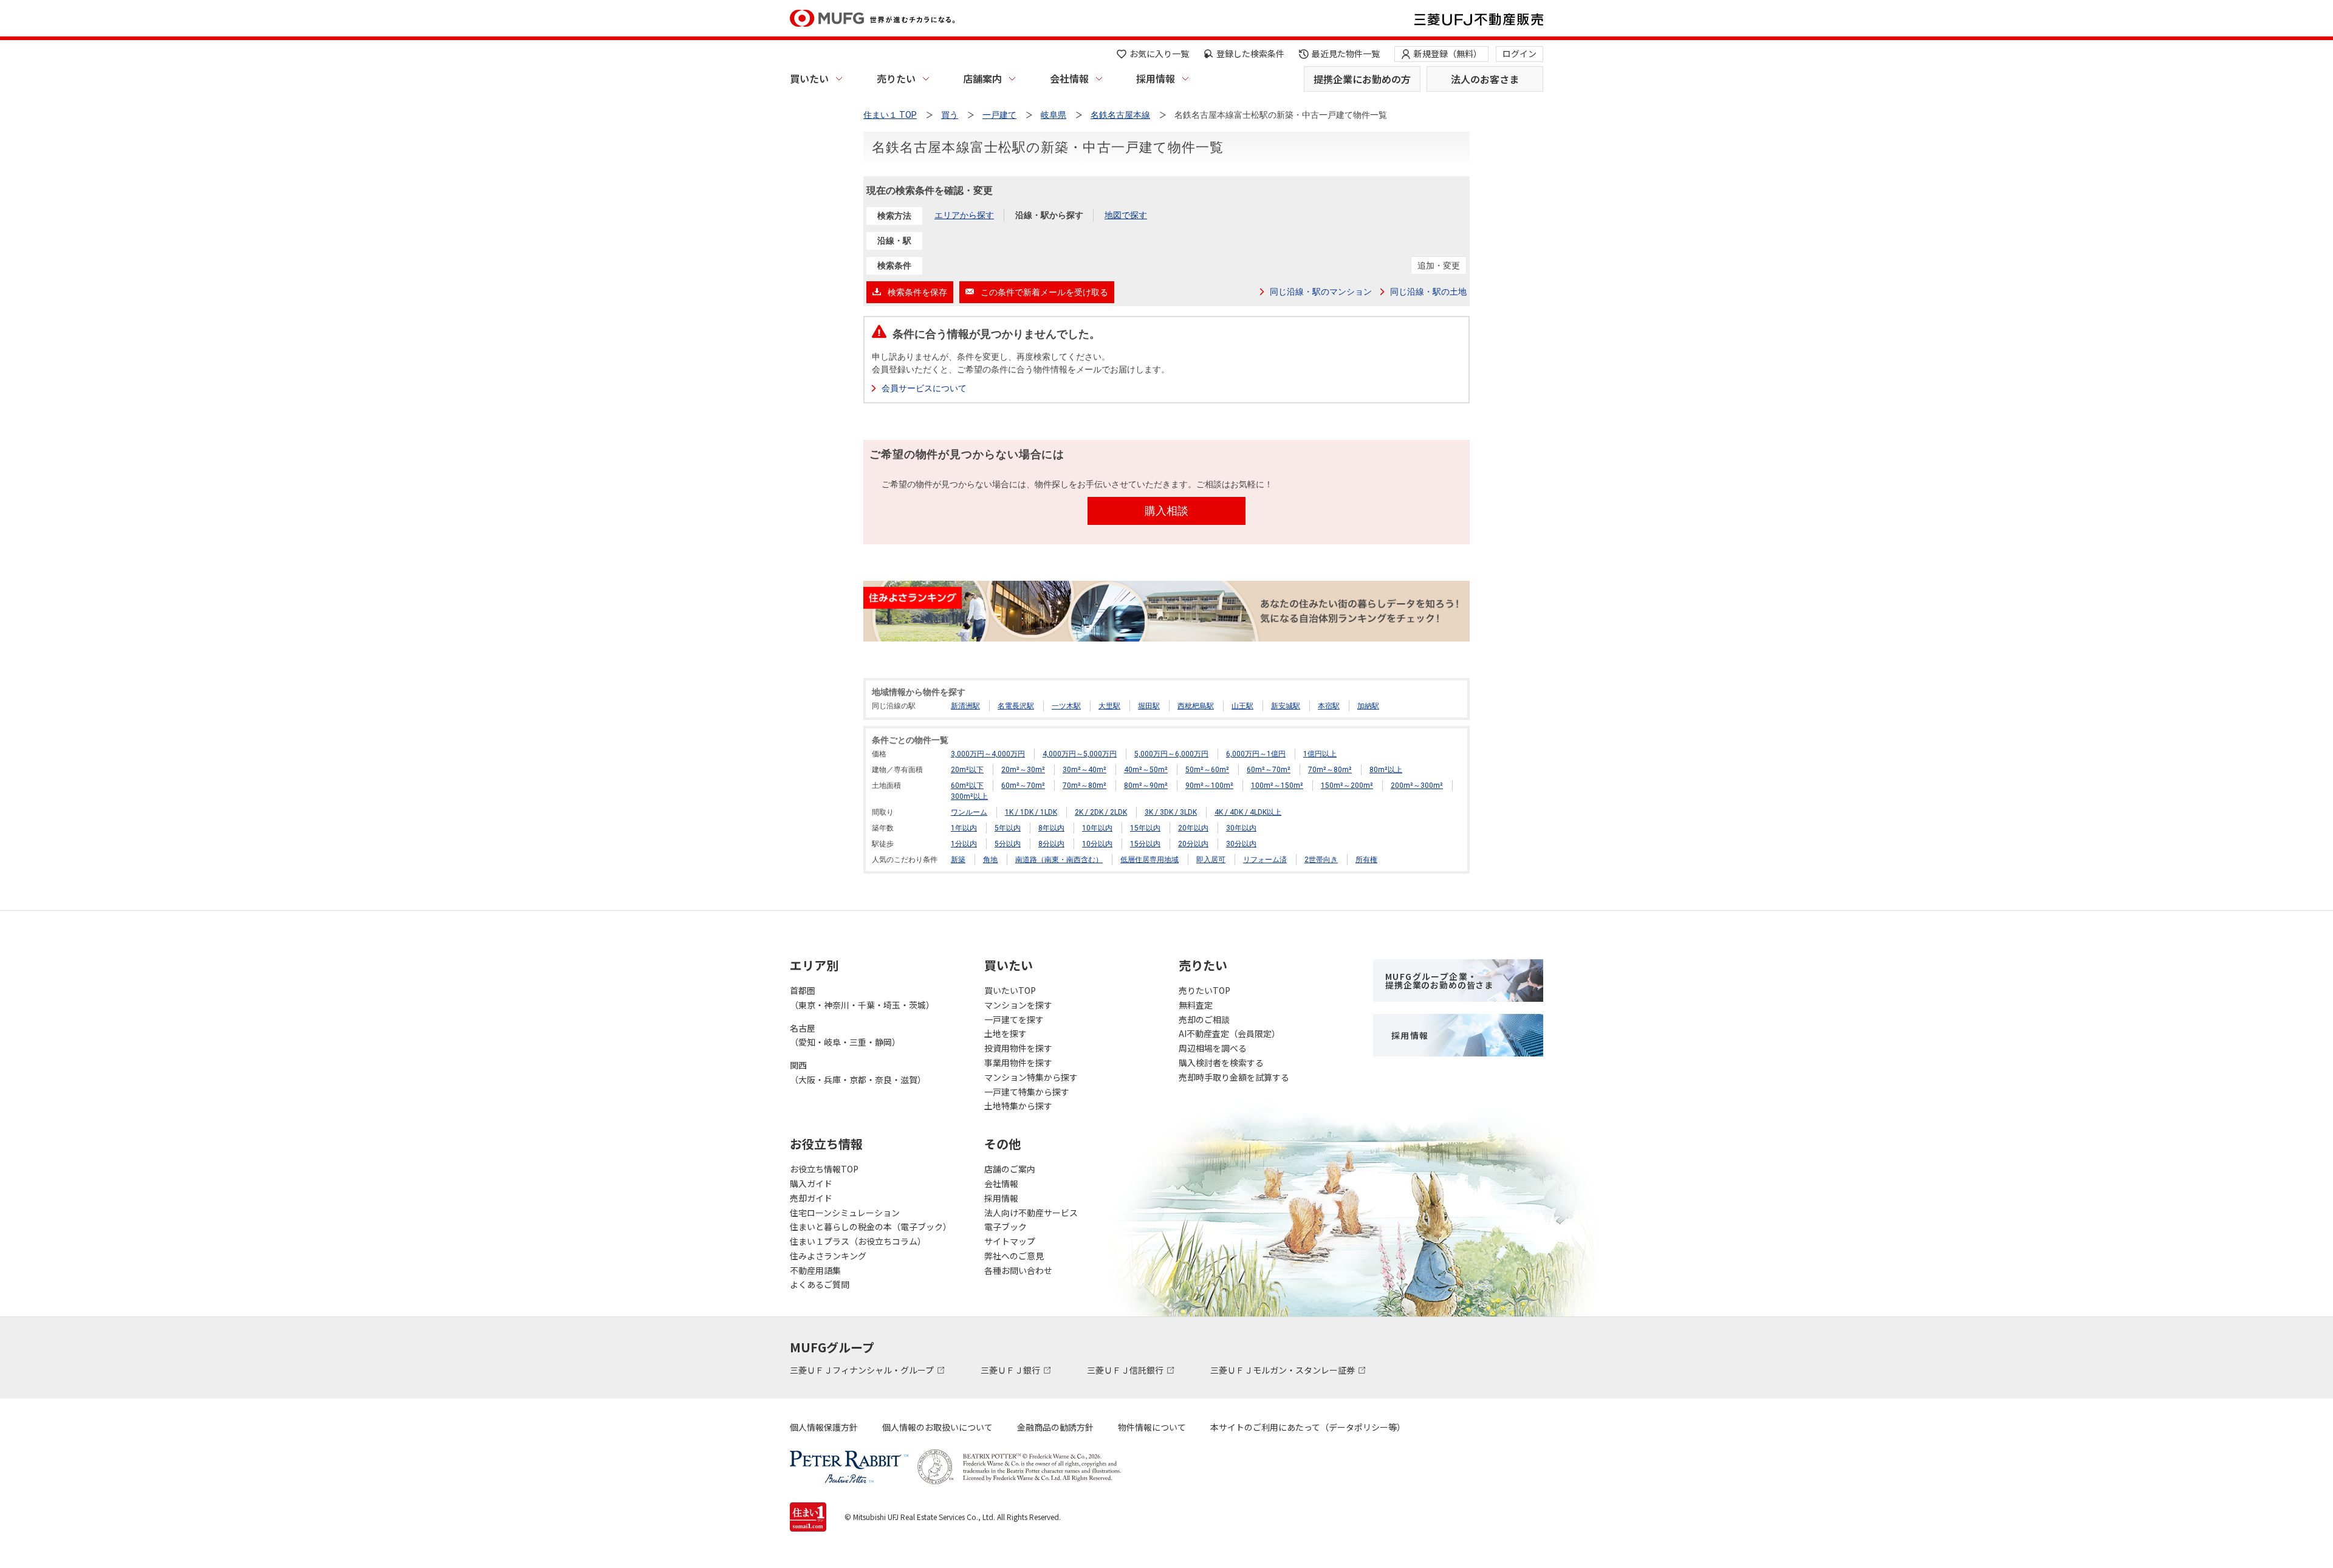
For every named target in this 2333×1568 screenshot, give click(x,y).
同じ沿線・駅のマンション (1321, 292)
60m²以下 (967, 786)
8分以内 (1051, 844)
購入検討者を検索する (1221, 1063)
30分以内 (1241, 844)
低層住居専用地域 (1149, 860)
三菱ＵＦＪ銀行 (1011, 1370)
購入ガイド (811, 1183)
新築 (958, 860)
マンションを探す (1018, 1005)
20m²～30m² (1023, 770)
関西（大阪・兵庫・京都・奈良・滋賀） (858, 1072)
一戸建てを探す (1014, 1019)
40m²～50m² (1146, 770)
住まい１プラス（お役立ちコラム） (858, 1241)
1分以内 (964, 844)
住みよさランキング (828, 1256)
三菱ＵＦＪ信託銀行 (1126, 1370)
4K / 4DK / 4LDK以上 (1248, 812)
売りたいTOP (1204, 990)
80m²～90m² (1146, 786)
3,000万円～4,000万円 (988, 754)
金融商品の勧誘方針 (1055, 1427)
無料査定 (1196, 1005)
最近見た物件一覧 (1346, 53)
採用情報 (1156, 78)
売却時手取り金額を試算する (1234, 1077)
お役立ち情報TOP (824, 1169)
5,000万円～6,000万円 (1171, 754)
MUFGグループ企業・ (1439, 981)
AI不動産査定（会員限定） (1229, 1033)
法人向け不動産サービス (1031, 1213)
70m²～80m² (1330, 770)
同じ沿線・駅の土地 (1428, 292)
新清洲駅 (965, 706)
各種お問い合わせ (1018, 1270)
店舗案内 (982, 78)
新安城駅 (1286, 706)
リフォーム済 (1265, 860)
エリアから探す (964, 215)
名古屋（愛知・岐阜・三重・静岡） (845, 1035)
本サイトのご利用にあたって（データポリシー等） (1308, 1427)
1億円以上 (1320, 754)
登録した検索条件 (1250, 53)
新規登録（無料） (1448, 53)
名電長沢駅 (1016, 706)
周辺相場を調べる (1213, 1048)
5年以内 (1008, 828)
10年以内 (1097, 828)
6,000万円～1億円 (1256, 754)
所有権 (1366, 860)
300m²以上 (969, 796)
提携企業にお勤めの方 (1362, 79)
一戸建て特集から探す (1027, 1092)
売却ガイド (811, 1198)
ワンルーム (969, 812)
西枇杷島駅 (1196, 706)
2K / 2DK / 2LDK (1101, 812)
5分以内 (1008, 844)
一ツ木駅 (1066, 706)
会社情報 (1069, 78)
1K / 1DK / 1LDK (1031, 812)
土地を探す (1005, 1033)
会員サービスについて (924, 388)
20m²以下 (967, 770)
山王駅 (1242, 706)
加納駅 (1368, 706)
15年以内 (1145, 828)
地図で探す (1126, 215)
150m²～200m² (1347, 786)
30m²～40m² (1084, 770)
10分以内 (1097, 844)
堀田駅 (1149, 706)
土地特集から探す (1018, 1106)
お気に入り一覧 (1159, 53)
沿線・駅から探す (1049, 215)
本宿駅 (1329, 706)
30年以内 (1241, 828)
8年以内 (1051, 828)
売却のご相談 (1204, 1019)
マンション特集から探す (1031, 1077)
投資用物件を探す (1018, 1048)
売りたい (896, 78)
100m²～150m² (1277, 786)
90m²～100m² (1209, 786)
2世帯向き (1321, 860)
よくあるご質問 (820, 1284)
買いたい (809, 78)
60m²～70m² (1269, 770)
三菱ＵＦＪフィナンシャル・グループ (863, 1370)
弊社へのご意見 (1014, 1256)
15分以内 (1145, 844)
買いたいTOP (1010, 990)
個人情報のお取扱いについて (937, 1427)
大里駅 (1109, 706)
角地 (990, 860)
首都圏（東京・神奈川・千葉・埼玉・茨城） (862, 998)
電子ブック (1005, 1227)
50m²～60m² (1207, 770)
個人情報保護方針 (824, 1427)
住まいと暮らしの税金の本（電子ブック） (871, 1227)
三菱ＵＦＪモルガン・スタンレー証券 (1283, 1370)
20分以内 (1193, 844)
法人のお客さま (1485, 79)
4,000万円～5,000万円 (1080, 754)
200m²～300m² (1417, 786)
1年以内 (964, 828)
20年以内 (1193, 828)
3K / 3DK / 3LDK (1171, 812)
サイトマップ (1010, 1241)
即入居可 (1211, 860)
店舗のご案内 (1010, 1169)
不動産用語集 (815, 1270)
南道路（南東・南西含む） (1059, 860)
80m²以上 (1386, 770)
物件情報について (1152, 1427)
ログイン (1519, 53)
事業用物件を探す (1018, 1063)
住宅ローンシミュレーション (845, 1213)
